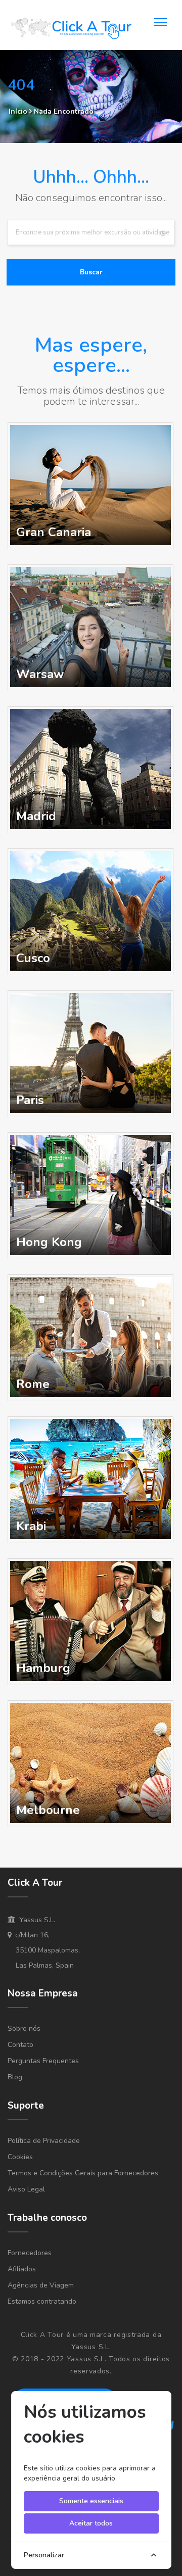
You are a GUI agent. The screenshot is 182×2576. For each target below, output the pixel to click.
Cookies (20, 2157)
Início (18, 111)
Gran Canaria (54, 532)
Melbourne (48, 1810)
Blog (15, 2077)
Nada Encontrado (64, 111)
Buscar (91, 272)
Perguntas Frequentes (43, 2061)
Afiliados (22, 2269)
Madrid (36, 816)
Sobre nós (24, 2029)
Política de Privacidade (44, 2141)
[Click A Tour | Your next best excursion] (71, 30)
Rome (33, 1384)
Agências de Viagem (41, 2285)
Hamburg (43, 1668)
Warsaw (40, 674)
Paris (30, 1100)
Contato (20, 2045)
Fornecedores (30, 2253)
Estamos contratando (42, 2301)
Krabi (31, 1526)
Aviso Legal (26, 2189)
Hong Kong (49, 1242)
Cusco (33, 958)
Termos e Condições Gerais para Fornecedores (83, 2173)
